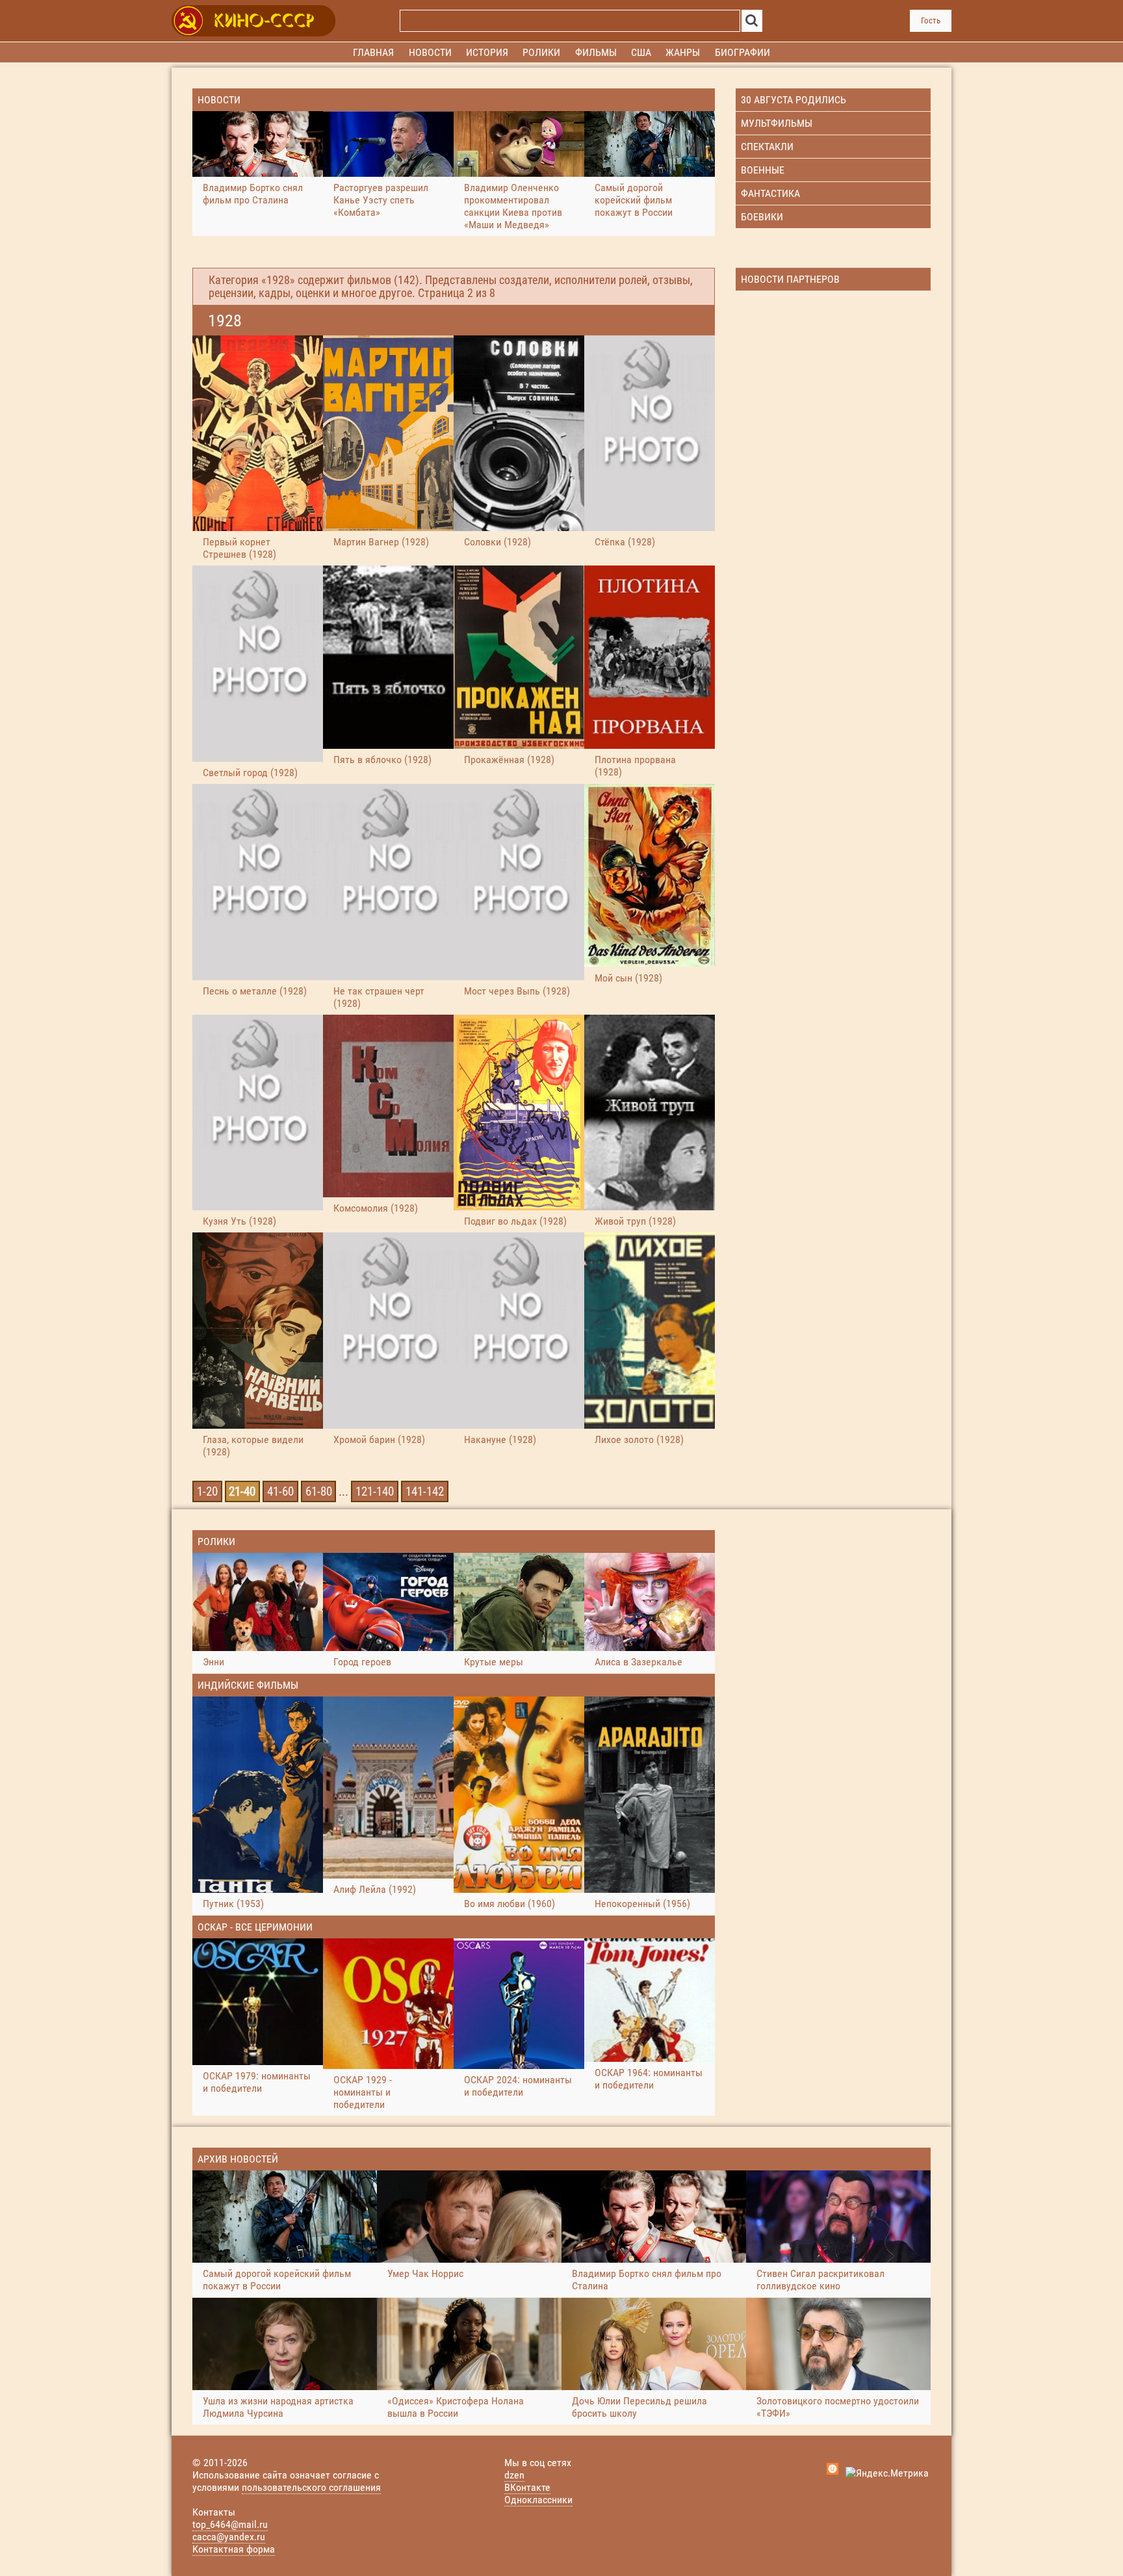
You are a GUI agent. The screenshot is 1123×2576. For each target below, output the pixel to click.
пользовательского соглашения (311, 2487)
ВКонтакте (527, 2487)
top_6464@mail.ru (230, 2524)
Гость (931, 20)
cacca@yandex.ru (229, 2537)
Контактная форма (234, 2549)
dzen (514, 2475)
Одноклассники (538, 2500)
